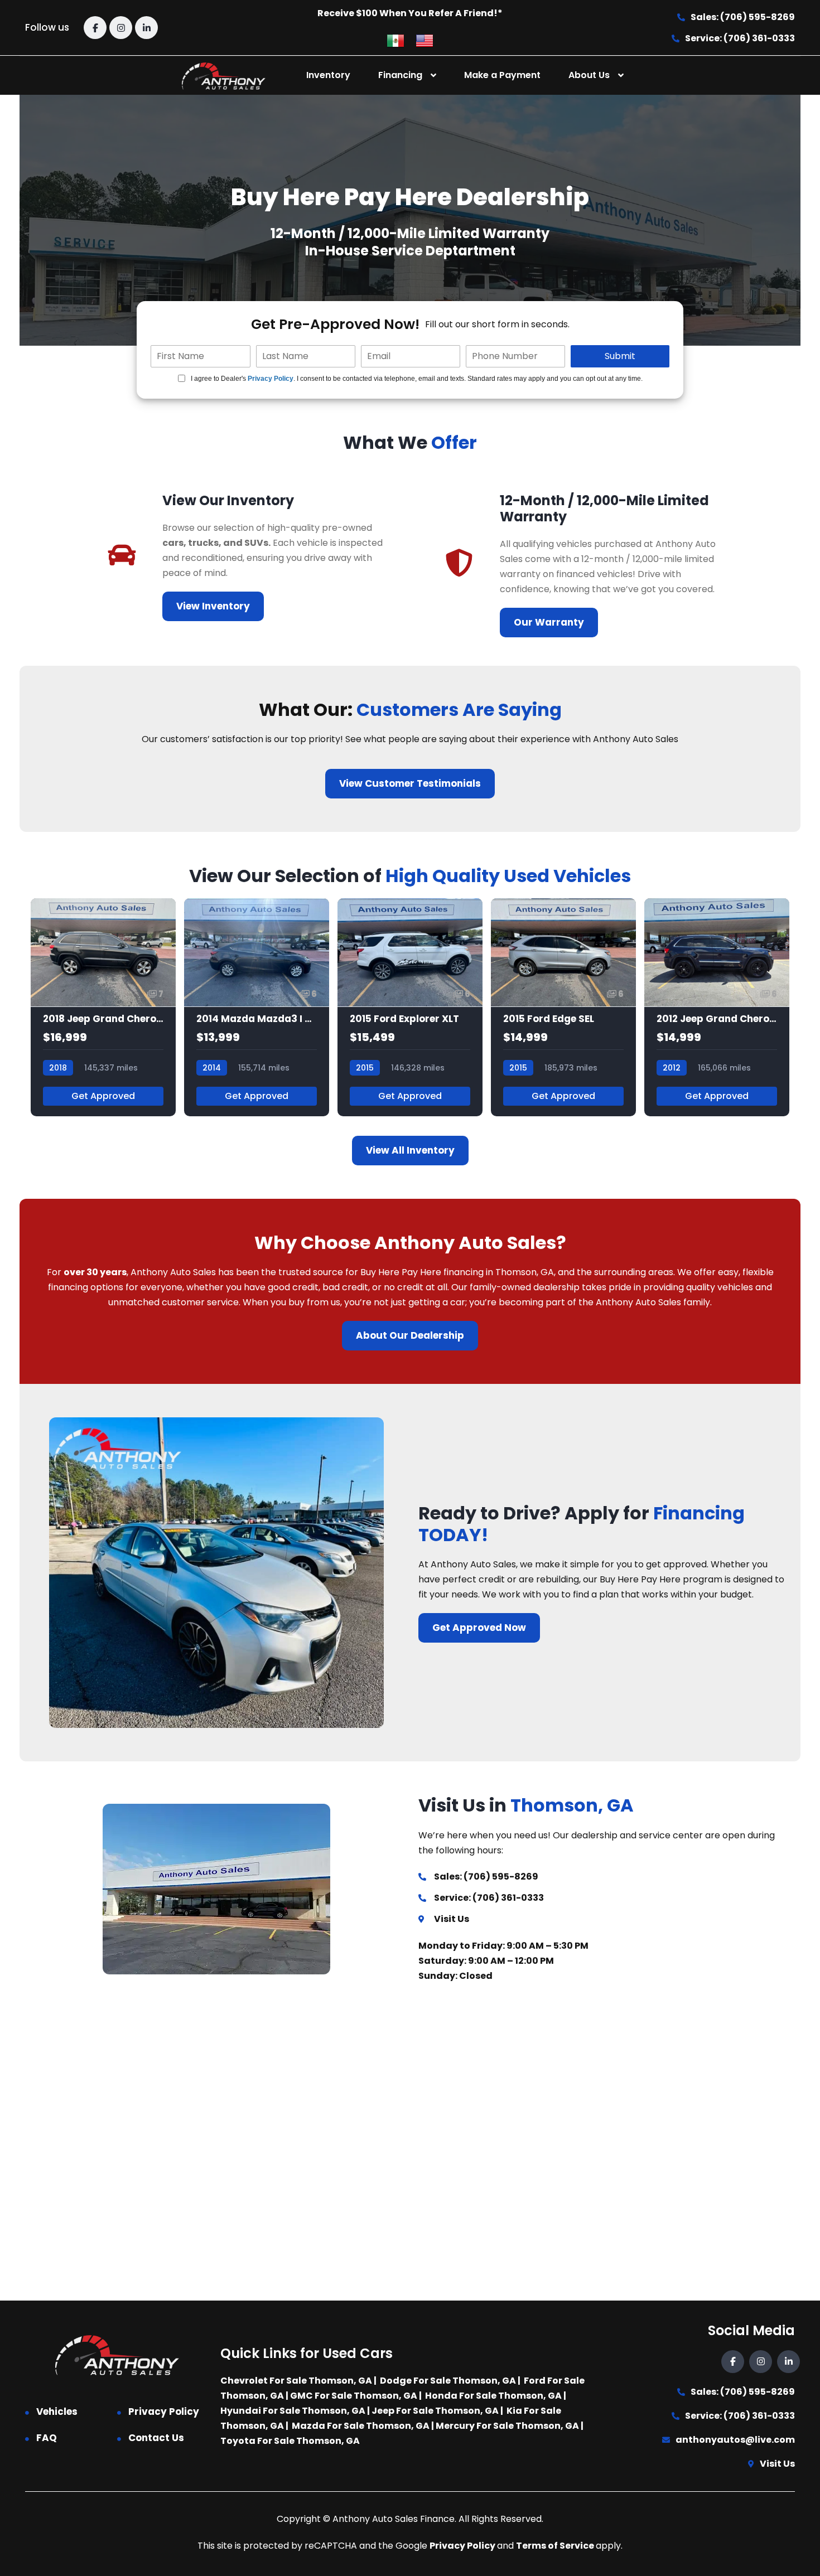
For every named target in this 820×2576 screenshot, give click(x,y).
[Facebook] (95, 28)
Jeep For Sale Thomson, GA (435, 2411)
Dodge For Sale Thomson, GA (448, 2381)
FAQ (47, 2438)
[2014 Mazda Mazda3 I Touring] (257, 1007)
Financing (400, 75)
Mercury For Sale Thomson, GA (507, 2426)
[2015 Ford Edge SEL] (563, 1007)
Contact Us (156, 2438)
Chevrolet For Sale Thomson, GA (296, 2381)
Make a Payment (502, 75)
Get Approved (103, 1096)
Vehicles (57, 2412)
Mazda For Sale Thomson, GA (361, 2426)
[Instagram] (121, 28)
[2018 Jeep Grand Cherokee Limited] (103, 1007)
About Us (589, 75)
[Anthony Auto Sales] (224, 76)
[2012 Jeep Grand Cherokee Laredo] (717, 1007)
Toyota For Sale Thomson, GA (290, 2441)
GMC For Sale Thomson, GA (354, 2396)
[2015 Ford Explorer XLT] (410, 1007)
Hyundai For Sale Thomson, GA (293, 2411)
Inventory (328, 75)
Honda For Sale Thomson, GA (493, 2396)
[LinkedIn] (146, 28)
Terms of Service (556, 2546)
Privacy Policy (271, 379)
